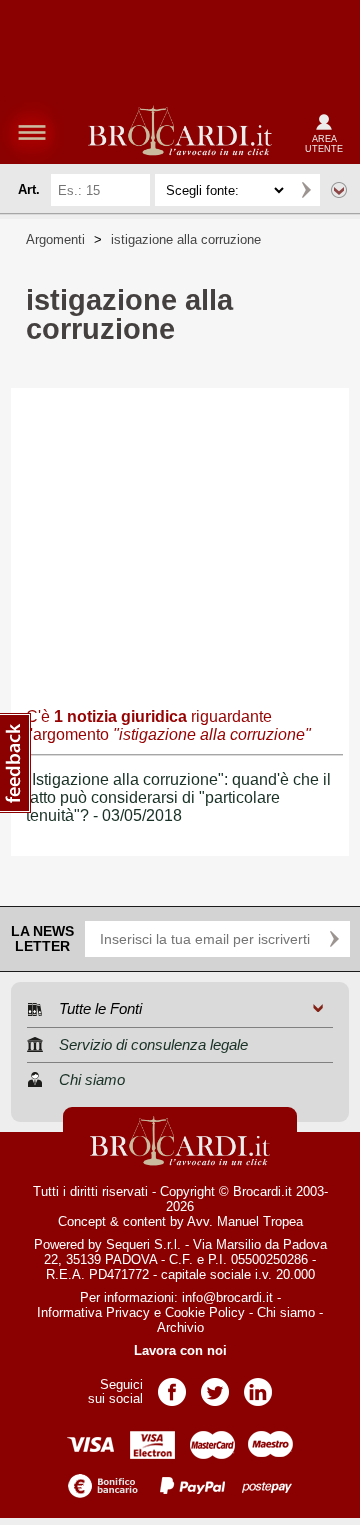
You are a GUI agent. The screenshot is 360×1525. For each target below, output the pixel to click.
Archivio (180, 1327)
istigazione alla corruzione (186, 239)
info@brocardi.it (227, 1297)
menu (32, 132)
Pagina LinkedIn (258, 1385)
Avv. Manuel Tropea (245, 1221)
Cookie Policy (205, 1312)
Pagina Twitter (215, 1385)
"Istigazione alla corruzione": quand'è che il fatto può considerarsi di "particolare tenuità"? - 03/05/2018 (178, 797)
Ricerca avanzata (339, 190)
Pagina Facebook (172, 1385)
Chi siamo (286, 1312)
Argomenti (55, 239)
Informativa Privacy (93, 1312)
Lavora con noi (180, 1350)
